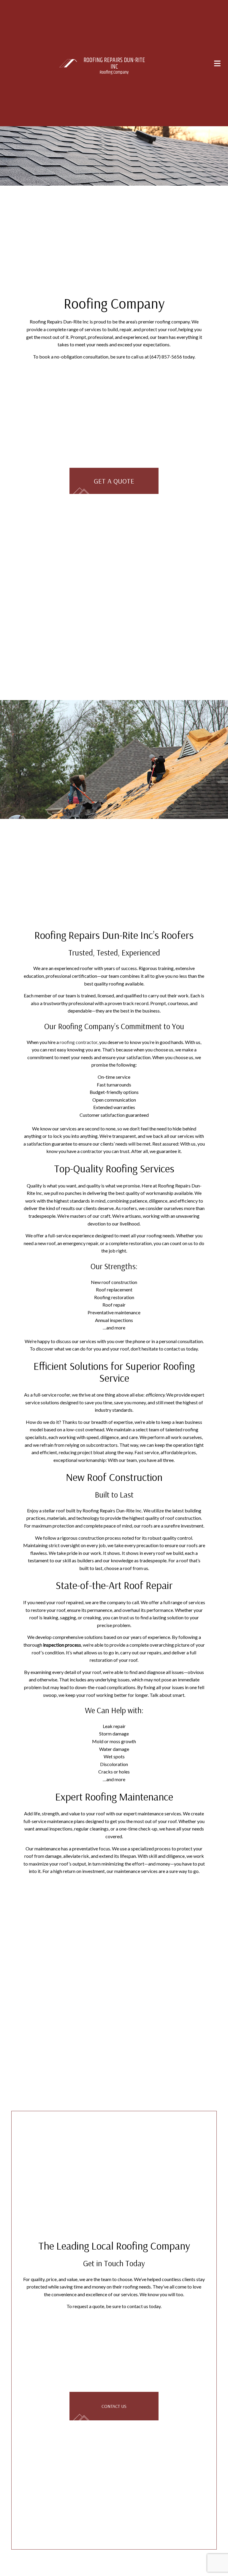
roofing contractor (79, 1042)
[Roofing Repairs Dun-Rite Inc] (68, 63)
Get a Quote (114, 481)
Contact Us (114, 2407)
